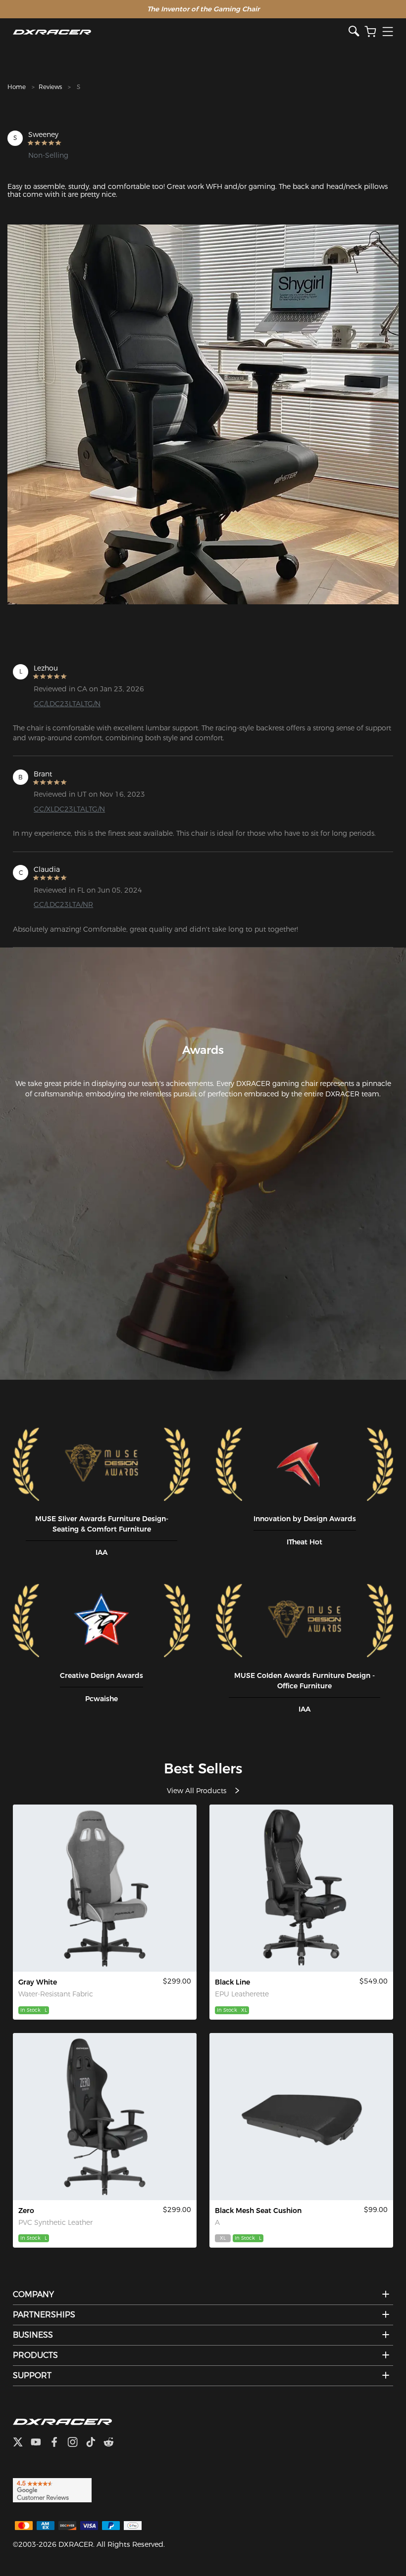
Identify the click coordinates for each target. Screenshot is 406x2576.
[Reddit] (113, 2443)
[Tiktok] (95, 2443)
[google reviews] (52, 2489)
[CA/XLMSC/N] (301, 2117)
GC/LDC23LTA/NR (63, 904)
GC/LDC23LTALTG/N (67, 704)
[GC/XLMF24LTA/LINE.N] (301, 1888)
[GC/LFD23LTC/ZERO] (105, 2117)
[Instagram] (76, 2443)
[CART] (370, 32)
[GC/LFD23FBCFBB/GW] (105, 1888)
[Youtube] (40, 2443)
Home (17, 87)
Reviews (50, 87)
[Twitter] (22, 2443)
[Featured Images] (203, 414)
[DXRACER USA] (180, 32)
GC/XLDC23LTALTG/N (69, 809)
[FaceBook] (58, 2443)
